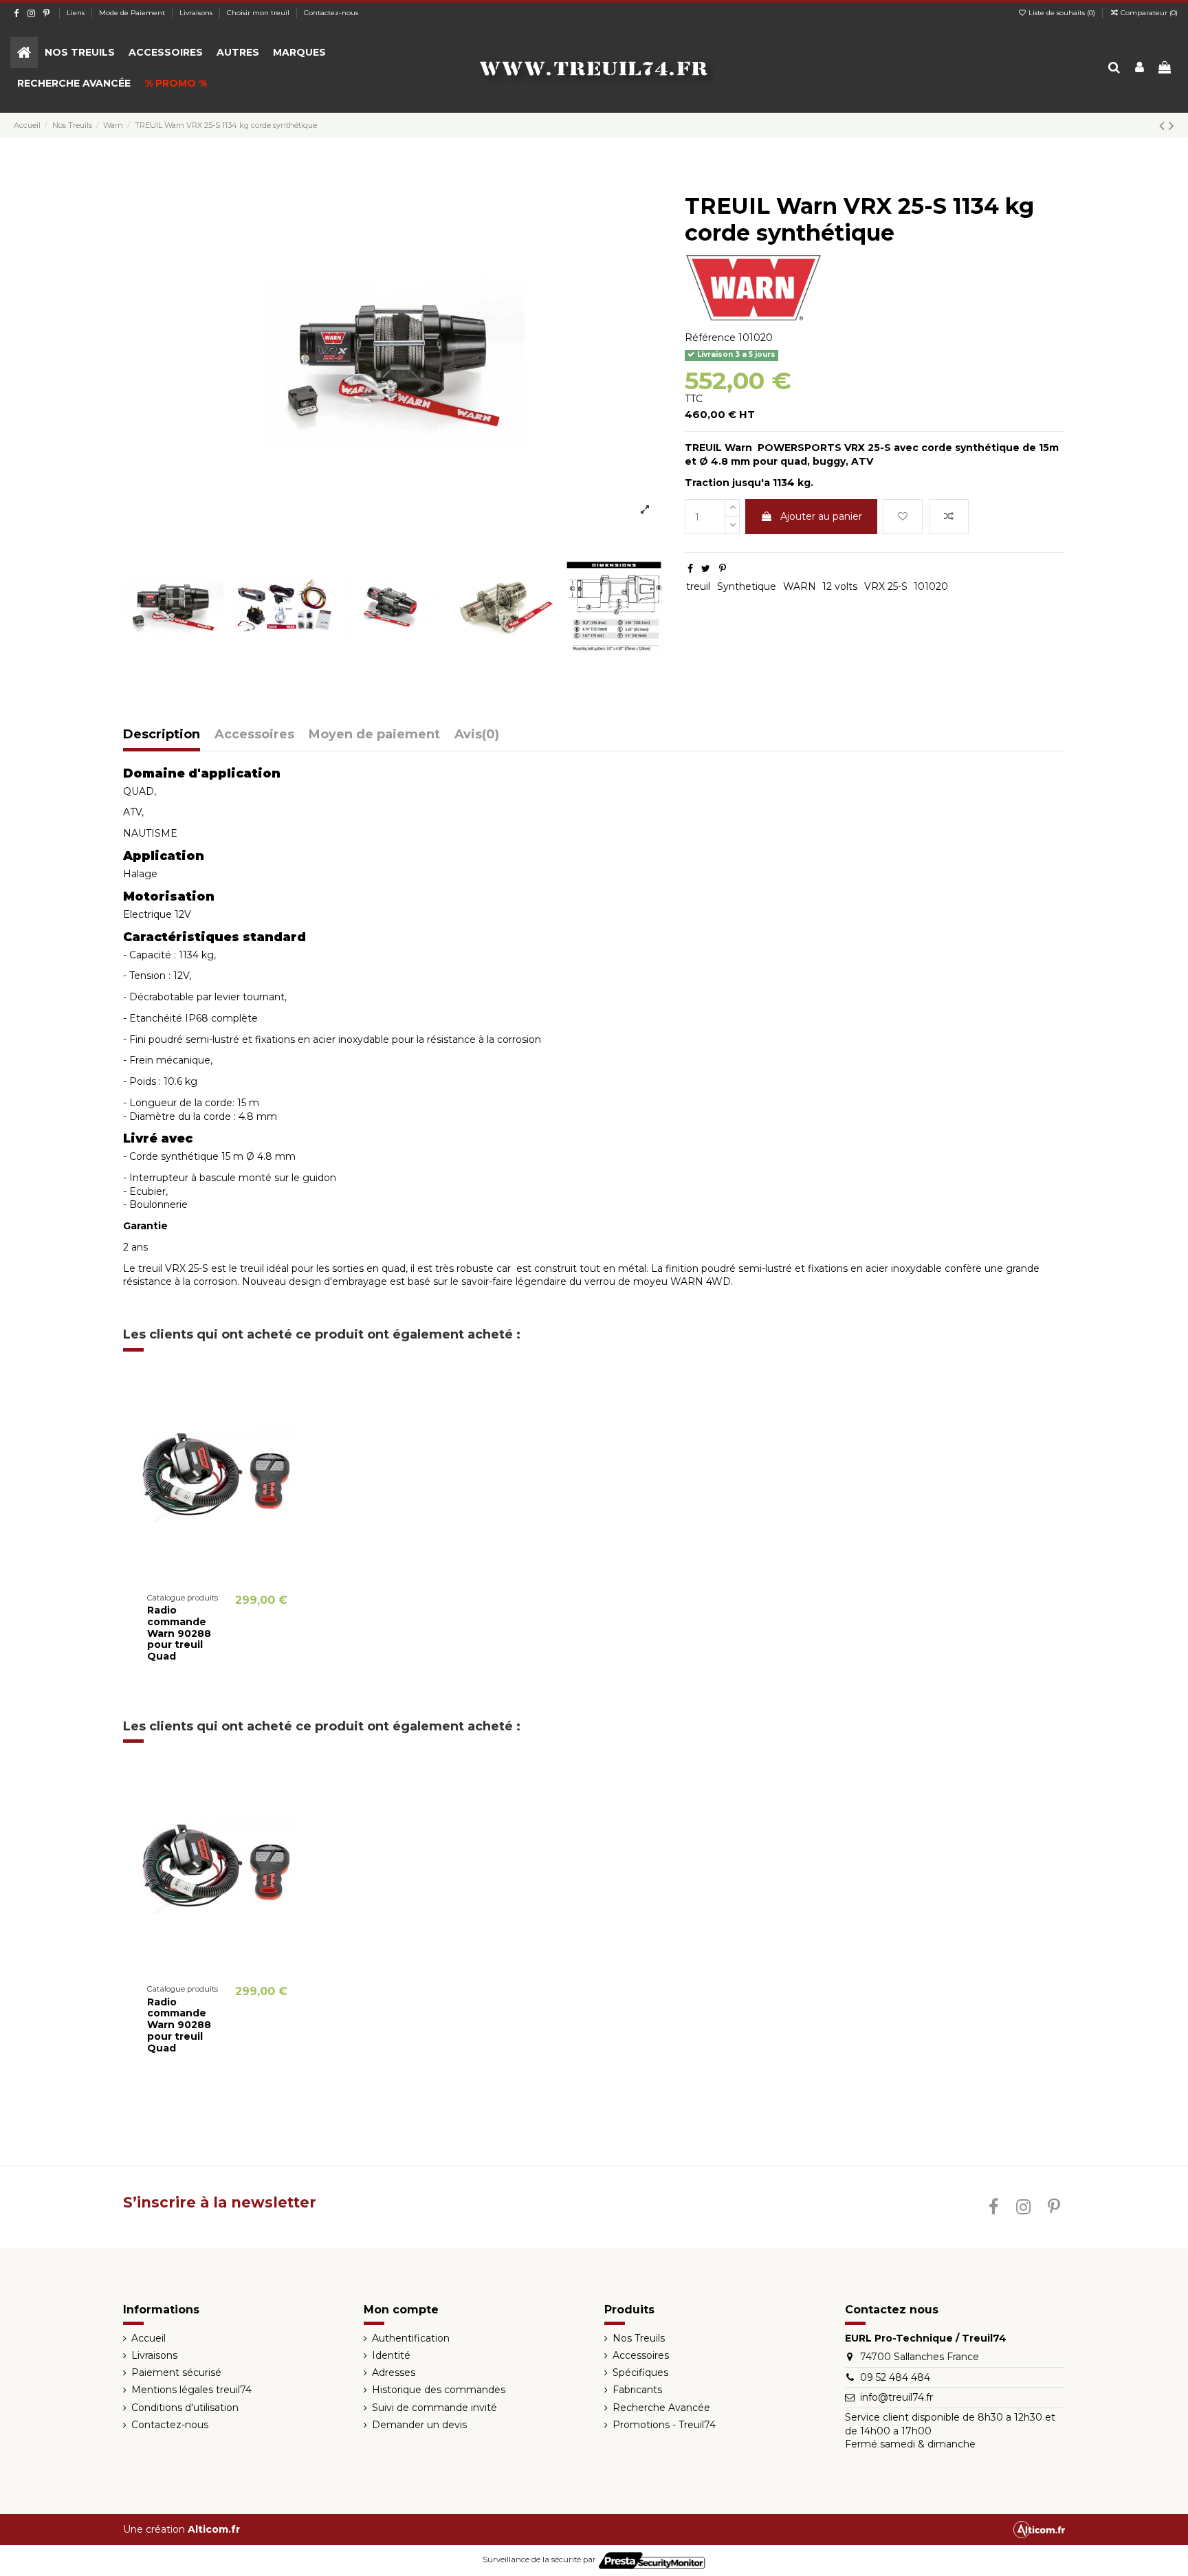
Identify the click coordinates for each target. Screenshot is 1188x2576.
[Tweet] (706, 569)
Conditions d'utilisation (185, 2408)
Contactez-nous (331, 13)
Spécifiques (640, 2373)
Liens (77, 13)
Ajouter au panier (821, 516)
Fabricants (637, 2390)
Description (162, 735)
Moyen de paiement (374, 735)
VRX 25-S (886, 586)
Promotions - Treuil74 (664, 2425)
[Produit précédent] (1164, 125)
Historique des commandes (439, 2390)
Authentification (411, 2338)
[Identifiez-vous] (1140, 68)
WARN (800, 586)
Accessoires (254, 735)
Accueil (148, 2338)
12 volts (840, 586)
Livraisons (197, 13)
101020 (931, 586)
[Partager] (690, 569)
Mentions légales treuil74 (191, 2390)
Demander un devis (419, 2425)
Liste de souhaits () (1062, 13)
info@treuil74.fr (896, 2397)
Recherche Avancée (661, 2408)
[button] (80, 53)
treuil (698, 586)
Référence (710, 338)
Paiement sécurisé (176, 2373)
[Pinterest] (723, 569)
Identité (391, 2355)
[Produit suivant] (1171, 125)
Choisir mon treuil (259, 13)
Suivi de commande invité (434, 2408)
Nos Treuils (639, 2338)
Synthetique (747, 586)
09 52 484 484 (895, 2377)
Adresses (394, 2373)
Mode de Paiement (133, 13)
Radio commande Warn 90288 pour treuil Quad (179, 1633)
